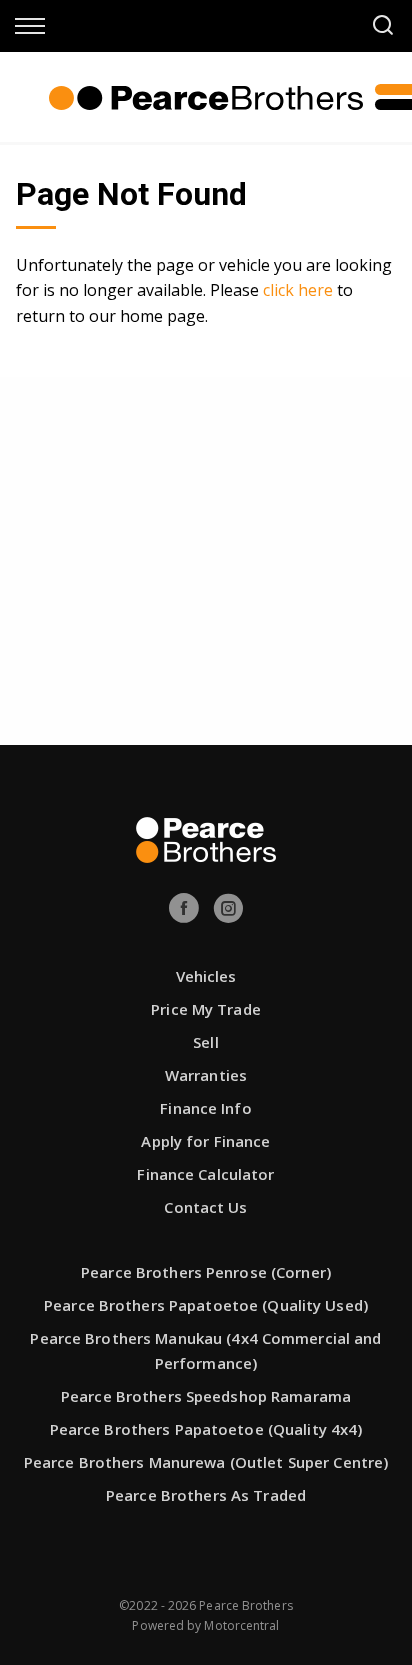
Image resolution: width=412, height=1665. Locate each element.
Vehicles (206, 976)
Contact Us (205, 1207)
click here (298, 290)
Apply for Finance (205, 1141)
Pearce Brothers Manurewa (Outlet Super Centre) (206, 1462)
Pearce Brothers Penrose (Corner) (206, 1272)
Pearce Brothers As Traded (206, 1495)
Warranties (206, 1075)
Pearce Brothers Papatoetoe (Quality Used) (206, 1305)
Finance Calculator (205, 1174)
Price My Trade (206, 1009)
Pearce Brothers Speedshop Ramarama (206, 1396)
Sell (205, 1042)
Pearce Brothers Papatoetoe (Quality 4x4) (206, 1429)
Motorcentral (241, 1625)
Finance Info (205, 1108)
